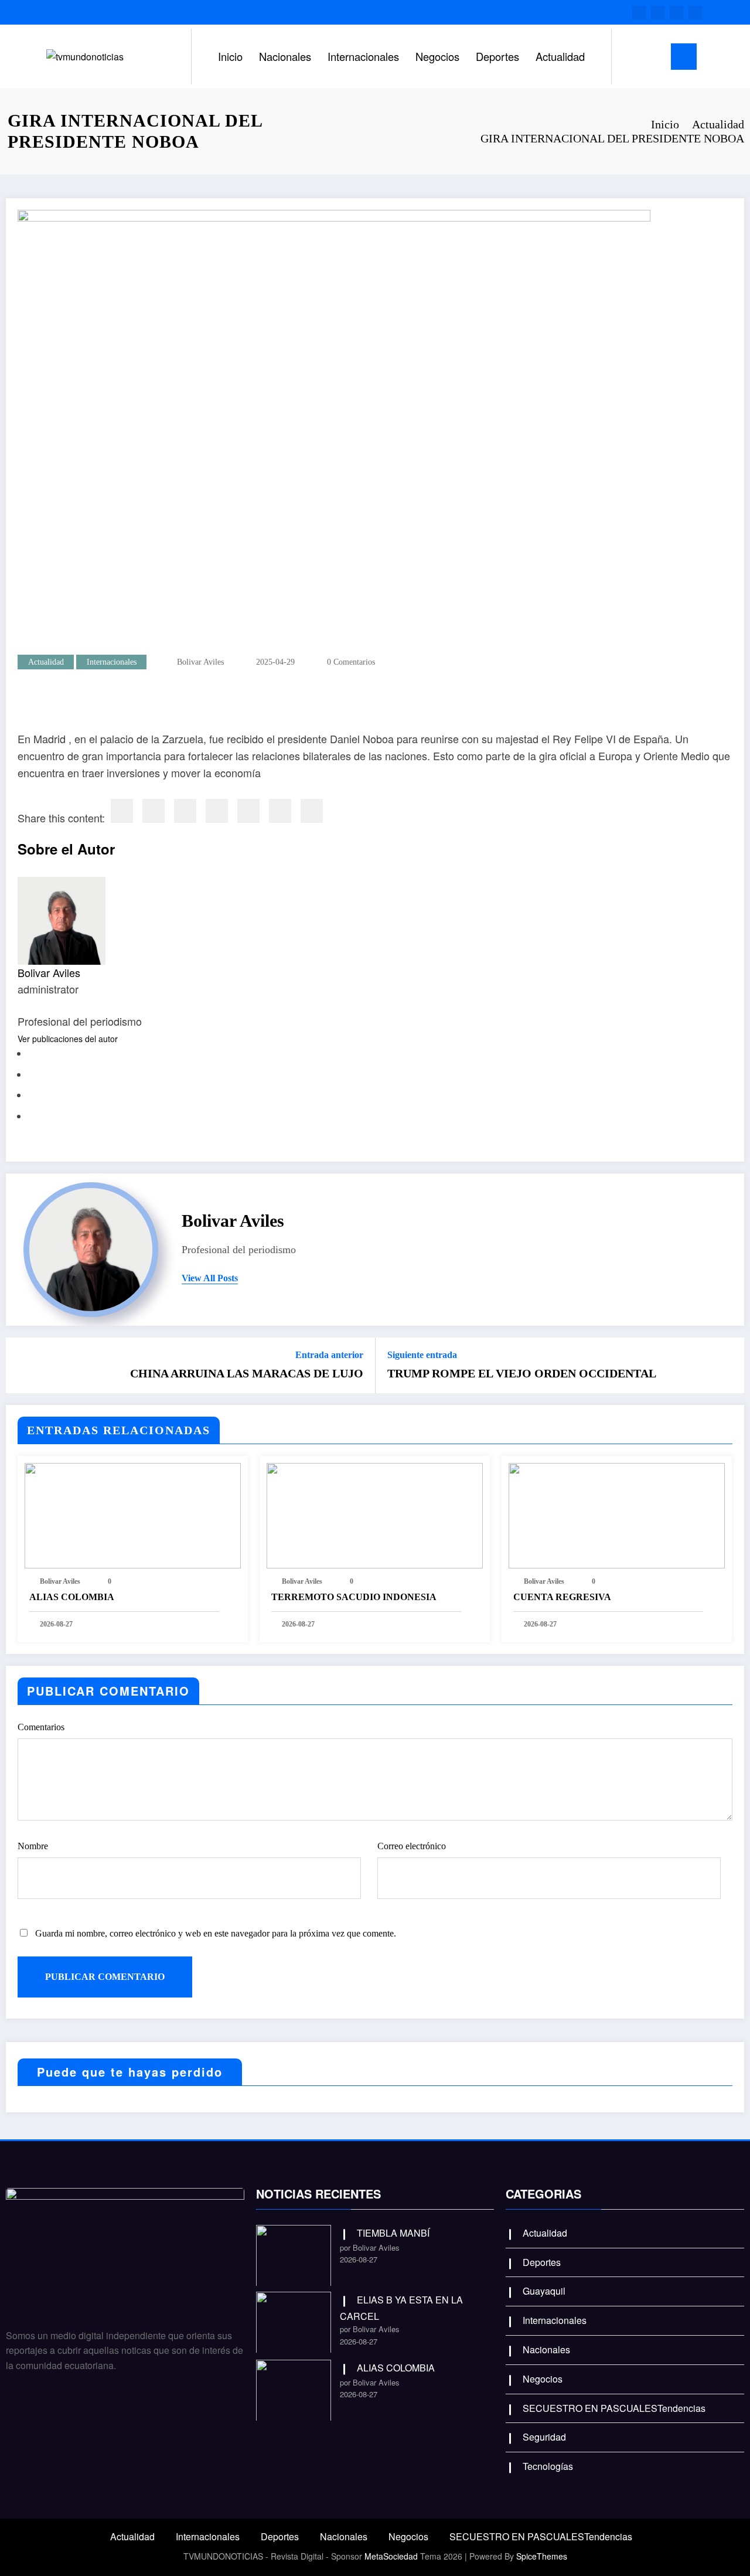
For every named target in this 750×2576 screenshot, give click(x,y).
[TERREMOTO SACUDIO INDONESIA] (375, 1514)
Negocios (437, 56)
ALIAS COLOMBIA (72, 1597)
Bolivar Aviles (200, 662)
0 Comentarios (351, 662)
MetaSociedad (391, 2556)
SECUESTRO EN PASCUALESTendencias (614, 2408)
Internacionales (363, 56)
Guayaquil (544, 2291)
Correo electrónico (412, 1846)
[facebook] (122, 811)
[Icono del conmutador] (684, 57)
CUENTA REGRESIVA (562, 1597)
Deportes (497, 56)
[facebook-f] (639, 13)
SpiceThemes (542, 2556)
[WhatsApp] (280, 811)
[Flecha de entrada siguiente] (728, 1365)
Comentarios (41, 1727)
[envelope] (217, 811)
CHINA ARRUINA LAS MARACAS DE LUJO (247, 1373)
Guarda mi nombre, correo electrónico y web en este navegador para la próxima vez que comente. (216, 1933)
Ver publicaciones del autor (68, 1039)
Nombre (33, 1846)
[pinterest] (248, 811)
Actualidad (560, 56)
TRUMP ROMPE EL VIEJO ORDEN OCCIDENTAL (522, 1373)
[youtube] (696, 13)
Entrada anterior (329, 1355)
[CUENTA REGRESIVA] (617, 1514)
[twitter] (154, 811)
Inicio (230, 56)
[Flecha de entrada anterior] (22, 1365)
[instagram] (677, 13)
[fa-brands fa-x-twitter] (658, 13)
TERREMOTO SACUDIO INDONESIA (354, 1597)
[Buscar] (632, 57)
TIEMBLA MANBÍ (393, 2233)
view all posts (210, 1278)
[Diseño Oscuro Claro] (654, 56)
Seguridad (544, 2437)
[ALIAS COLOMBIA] (133, 1514)
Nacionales (285, 56)
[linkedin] (185, 811)
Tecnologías (548, 2466)
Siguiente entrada (422, 1355)
